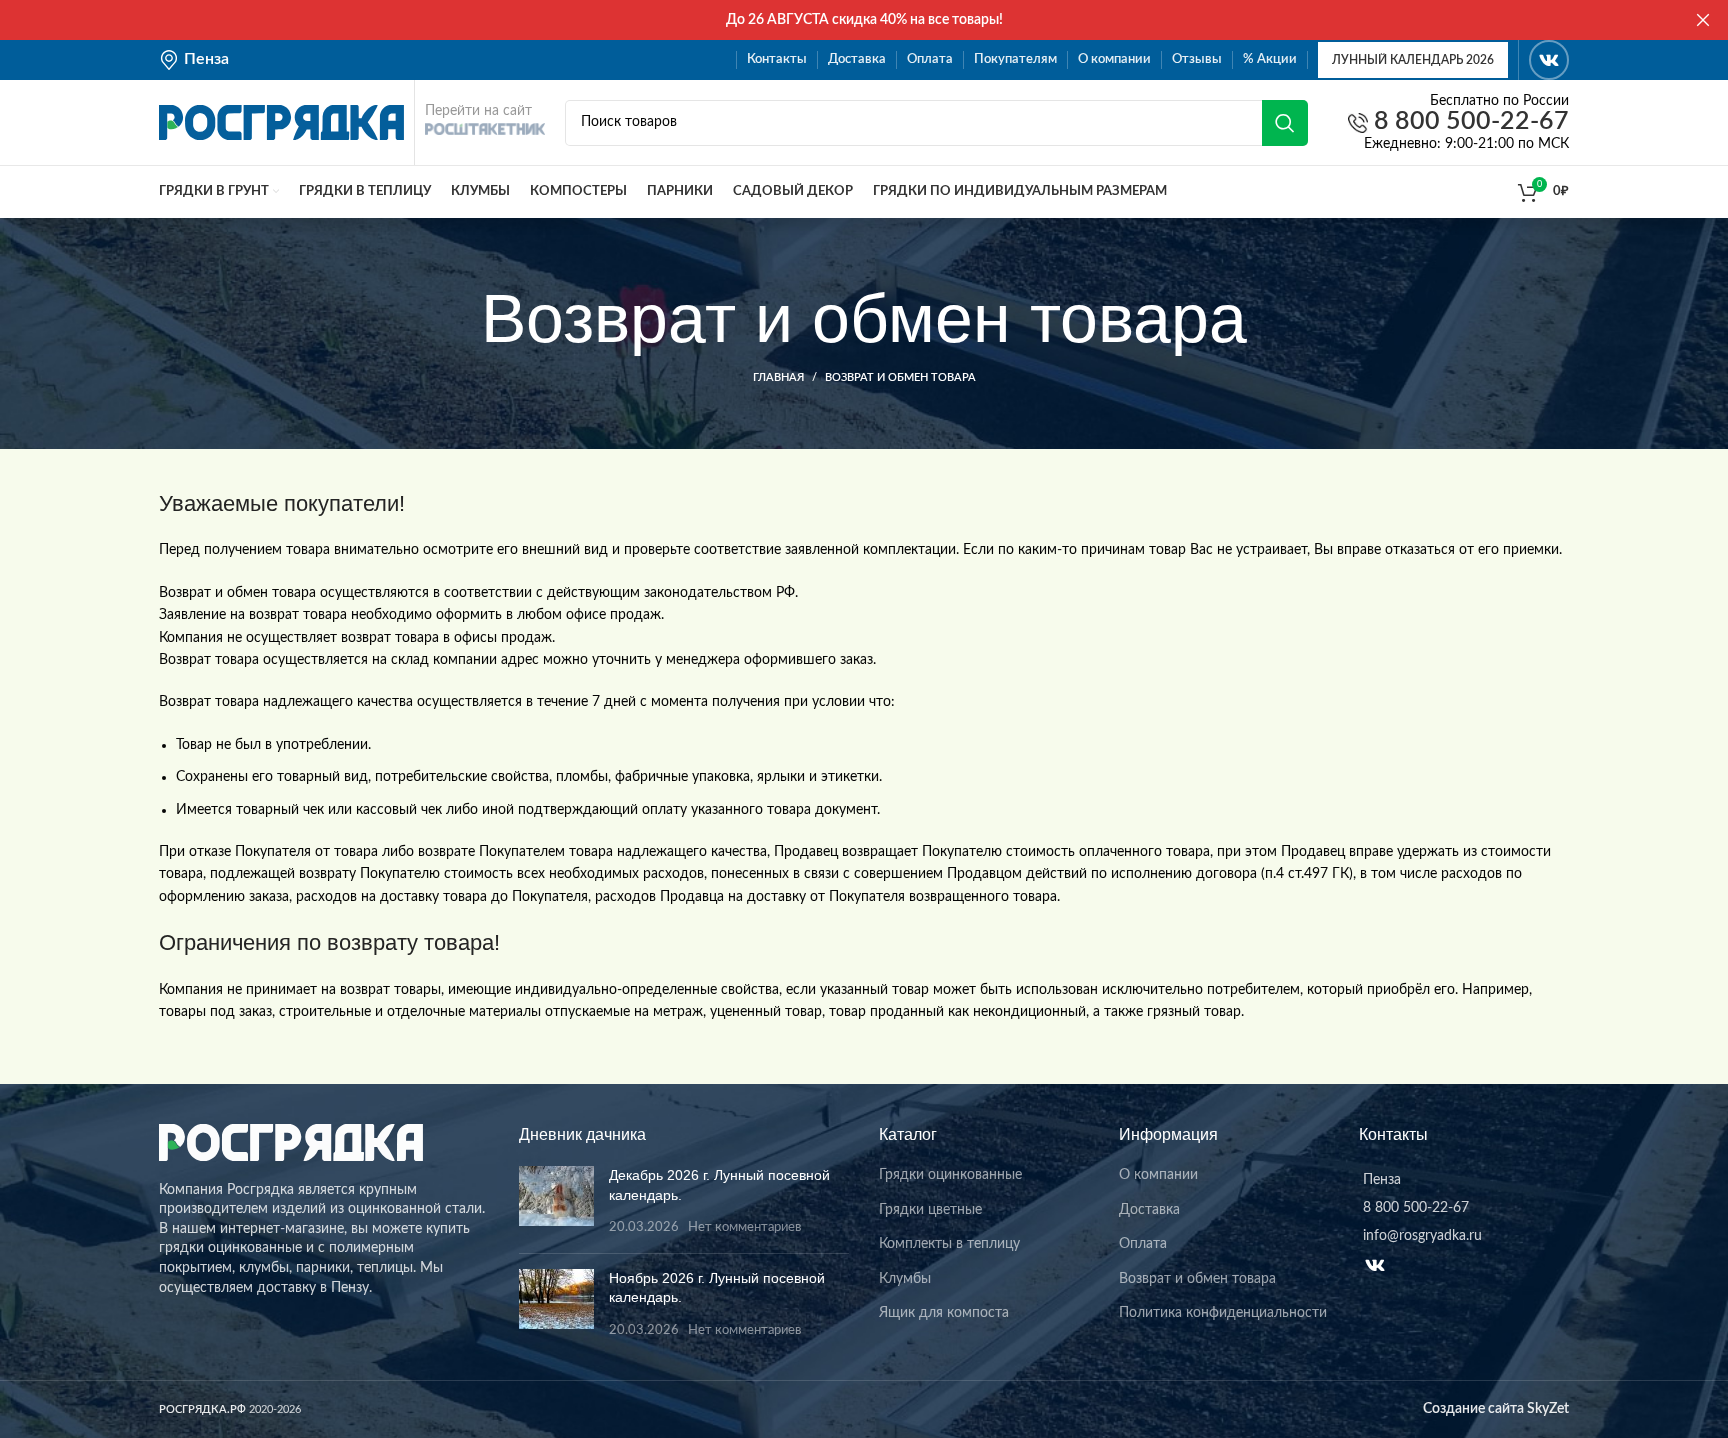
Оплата (1143, 1244)
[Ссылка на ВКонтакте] (1549, 60)
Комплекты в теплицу (949, 1244)
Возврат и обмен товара (1197, 1279)
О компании (1158, 1175)
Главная (778, 377)
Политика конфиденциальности (1223, 1313)
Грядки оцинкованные (950, 1175)
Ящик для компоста (944, 1313)
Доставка (1149, 1210)
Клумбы (905, 1279)
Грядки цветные (930, 1210)
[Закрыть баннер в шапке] (1703, 20)
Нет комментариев (744, 1227)
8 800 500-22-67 (1468, 122)
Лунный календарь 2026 (1413, 60)
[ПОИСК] (1285, 123)
